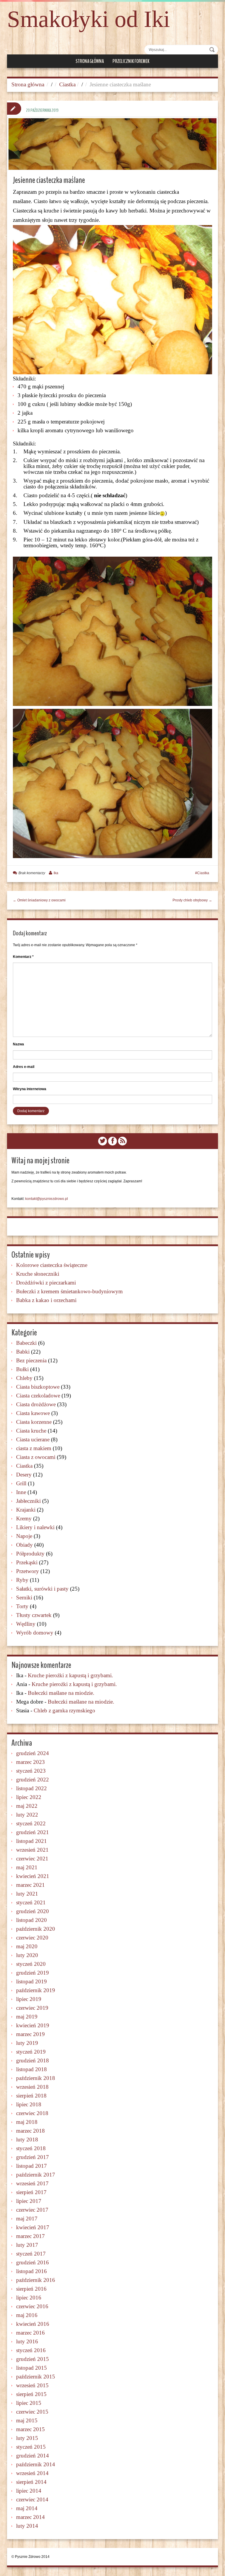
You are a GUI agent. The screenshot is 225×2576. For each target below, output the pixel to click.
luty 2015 (27, 2438)
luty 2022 (27, 1815)
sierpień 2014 (31, 2482)
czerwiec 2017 (32, 2210)
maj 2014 (27, 2508)
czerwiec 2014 (32, 2499)
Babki (23, 1352)
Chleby (24, 1378)
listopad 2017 (31, 2166)
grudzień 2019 (33, 1973)
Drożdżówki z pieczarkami (46, 1283)
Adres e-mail (24, 1067)
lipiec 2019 (29, 1999)
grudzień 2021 (33, 1832)
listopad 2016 (31, 2271)
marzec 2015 (30, 2429)
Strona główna (90, 61)
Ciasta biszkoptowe (38, 1387)
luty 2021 (27, 1894)
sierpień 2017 (31, 2192)
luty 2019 (27, 2043)
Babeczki (26, 1343)
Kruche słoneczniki (38, 1274)
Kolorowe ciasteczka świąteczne (52, 1265)
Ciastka (67, 84)
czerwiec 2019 (32, 2008)
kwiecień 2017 (33, 2227)
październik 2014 (36, 2464)
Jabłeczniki (28, 1501)
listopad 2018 (31, 2069)
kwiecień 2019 (33, 2025)
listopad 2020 (31, 1920)
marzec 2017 (30, 2236)
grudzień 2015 (33, 2359)
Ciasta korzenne (34, 1422)
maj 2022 (27, 1806)
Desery (24, 1475)
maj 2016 (27, 2315)
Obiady (24, 1545)
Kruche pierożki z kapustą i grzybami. (70, 1675)
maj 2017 (27, 2219)
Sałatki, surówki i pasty (42, 1589)
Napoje (24, 1536)
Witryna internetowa (30, 1089)
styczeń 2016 (31, 2350)
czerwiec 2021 (32, 1859)
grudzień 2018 (33, 2060)
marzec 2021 (30, 1885)
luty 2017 (27, 2245)
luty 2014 (27, 2526)
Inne (21, 1492)
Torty (22, 1606)
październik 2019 (36, 1990)
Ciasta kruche (31, 1431)
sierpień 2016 (31, 2289)
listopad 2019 (31, 1981)
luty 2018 (27, 2139)
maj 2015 (27, 2420)
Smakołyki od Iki (88, 19)
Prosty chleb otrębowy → (192, 900)
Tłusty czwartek (34, 1615)
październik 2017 (36, 2175)
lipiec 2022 (29, 1797)
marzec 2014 (30, 2517)
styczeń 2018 (31, 2148)
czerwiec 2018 (32, 2113)
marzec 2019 (30, 2034)
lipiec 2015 (29, 2403)
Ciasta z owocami (36, 1457)
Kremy (24, 1518)
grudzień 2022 (33, 1780)
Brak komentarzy (32, 873)
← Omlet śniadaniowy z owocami (39, 900)
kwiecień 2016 (33, 2324)
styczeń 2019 (31, 2052)
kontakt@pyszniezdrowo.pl (47, 1199)
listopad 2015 (31, 2368)
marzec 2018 (30, 2131)
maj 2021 (27, 1867)
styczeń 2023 (31, 1771)
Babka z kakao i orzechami (46, 1300)
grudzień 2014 (33, 2456)
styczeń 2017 (31, 2254)
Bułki (22, 1369)
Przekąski (27, 1562)
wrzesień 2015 (32, 2385)
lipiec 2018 (29, 2104)
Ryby (22, 1580)
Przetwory (28, 1571)
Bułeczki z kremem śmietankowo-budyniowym (69, 1291)
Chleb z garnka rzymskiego (64, 1710)
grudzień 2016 (33, 2262)
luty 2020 (27, 1955)
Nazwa (18, 1044)
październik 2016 (36, 2280)
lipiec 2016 (29, 2298)
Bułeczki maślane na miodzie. (61, 1693)
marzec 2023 (30, 1762)
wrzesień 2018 (32, 2087)
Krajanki (26, 1510)
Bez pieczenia (31, 1360)
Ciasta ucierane (33, 1439)
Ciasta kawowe (33, 1413)
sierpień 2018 (31, 2096)
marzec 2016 (30, 2333)
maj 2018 (27, 2122)
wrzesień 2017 (32, 2183)
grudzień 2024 (33, 1753)
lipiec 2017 (29, 2201)
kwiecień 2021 (33, 1876)
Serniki (24, 1597)
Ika (56, 873)
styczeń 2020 (31, 1964)
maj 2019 (27, 2017)
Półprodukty (30, 1554)
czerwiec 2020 (32, 1938)
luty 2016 (27, 2341)
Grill (21, 1483)
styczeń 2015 (31, 2447)
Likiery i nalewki (35, 1527)
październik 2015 (36, 2377)
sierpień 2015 (31, 2394)
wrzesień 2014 (32, 2473)
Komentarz (23, 957)
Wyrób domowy (35, 1633)
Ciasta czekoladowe (38, 1396)
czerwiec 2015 (32, 2412)
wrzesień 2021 (32, 1850)
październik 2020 (36, 1929)
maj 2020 (27, 1946)
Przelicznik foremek (131, 61)
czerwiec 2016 (32, 2306)
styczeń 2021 (31, 1902)
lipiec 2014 (29, 2491)
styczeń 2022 (31, 1823)
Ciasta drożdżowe (36, 1404)
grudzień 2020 (33, 1911)
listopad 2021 (31, 1841)
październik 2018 (36, 2078)
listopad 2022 (31, 1788)
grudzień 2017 (33, 2157)
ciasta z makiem (34, 1448)
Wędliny (26, 1624)
